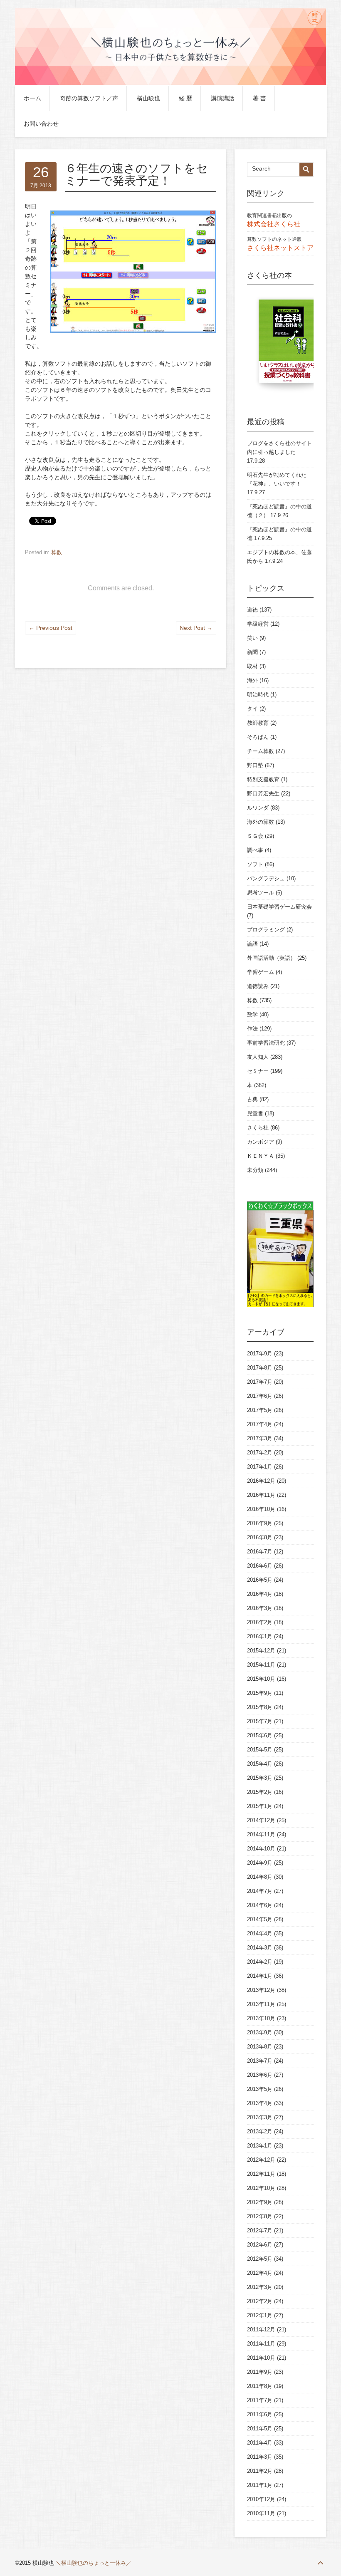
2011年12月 (261, 2330)
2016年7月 (260, 1552)
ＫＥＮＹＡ (261, 1156)
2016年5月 (260, 1580)
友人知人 (258, 1057)
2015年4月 (260, 1764)
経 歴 (185, 98)
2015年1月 (260, 1806)
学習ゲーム (261, 972)
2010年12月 (261, 2499)
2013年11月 (261, 2004)
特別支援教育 (263, 779)
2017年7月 (260, 1382)
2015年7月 (260, 1721)
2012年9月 (260, 2202)
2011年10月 (261, 2358)
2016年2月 (260, 1622)
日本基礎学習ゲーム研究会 (279, 907)
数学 (252, 1014)
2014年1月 (260, 1976)
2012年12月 (261, 2160)
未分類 (255, 1170)
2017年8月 (260, 1368)
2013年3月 (260, 2117)
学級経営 (258, 624)
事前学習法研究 (266, 1043)
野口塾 (255, 765)
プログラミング (266, 930)
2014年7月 (260, 1891)
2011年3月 (260, 2457)
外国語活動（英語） (271, 958)
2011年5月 (260, 2429)
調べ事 (255, 850)
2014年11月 (261, 1834)
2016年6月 (260, 1566)
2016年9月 (260, 1523)
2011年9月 (260, 2372)
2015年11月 (261, 1665)
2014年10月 (261, 1849)
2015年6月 (260, 1735)
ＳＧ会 (255, 836)
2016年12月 (261, 1481)
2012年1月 (260, 2315)
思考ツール (261, 893)
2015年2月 (260, 1792)
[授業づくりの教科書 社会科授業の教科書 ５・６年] (289, 345)
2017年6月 (260, 1396)
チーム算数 (261, 751)
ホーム (32, 98)
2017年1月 (260, 1467)
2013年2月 (260, 2131)
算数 (57, 552)
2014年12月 (261, 1820)
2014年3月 (260, 1948)
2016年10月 (261, 1509)
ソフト (255, 864)
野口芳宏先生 (263, 794)
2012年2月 (260, 2301)
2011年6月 (260, 2414)
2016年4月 (260, 1594)
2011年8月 (260, 2386)
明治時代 (258, 695)
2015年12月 (261, 1651)
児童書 (255, 1113)
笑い (252, 638)
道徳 (252, 610)
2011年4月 (260, 2443)
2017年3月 (260, 1438)
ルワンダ (258, 808)
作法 (252, 1029)
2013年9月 (260, 2032)
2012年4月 (260, 2273)
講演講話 (222, 98)
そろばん (258, 737)
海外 (252, 680)
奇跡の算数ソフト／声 (89, 98)
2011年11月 (261, 2344)
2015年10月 (261, 1679)
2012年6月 (260, 2245)
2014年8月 (260, 1877)
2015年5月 (260, 1750)
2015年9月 (260, 1693)
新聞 (252, 652)
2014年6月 (260, 1905)
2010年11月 (261, 2513)
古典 (252, 1099)
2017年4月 (260, 1424)
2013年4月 (260, 2103)
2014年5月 (260, 1919)
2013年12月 (261, 1990)
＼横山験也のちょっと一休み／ (94, 2563)
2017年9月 (260, 1354)
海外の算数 (261, 822)
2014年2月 (260, 1962)
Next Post (196, 628)
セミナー (258, 1071)
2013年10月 (261, 2018)
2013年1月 (260, 2146)
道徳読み (258, 986)
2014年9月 (260, 1863)
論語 (252, 944)
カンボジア (261, 1142)
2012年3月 (260, 2287)
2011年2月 (260, 2471)
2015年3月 (260, 1778)
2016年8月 (260, 1537)
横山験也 (148, 98)
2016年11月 (261, 1495)
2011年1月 (260, 2485)
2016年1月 (260, 1636)
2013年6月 (260, 2075)
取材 (252, 666)
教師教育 (258, 723)
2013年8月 (260, 2047)
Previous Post (51, 628)
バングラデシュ (266, 878)
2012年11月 (261, 2174)
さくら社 (258, 1128)
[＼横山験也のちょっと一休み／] (170, 84)
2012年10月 (261, 2188)
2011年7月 (260, 2400)
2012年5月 (260, 2259)
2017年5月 (260, 1410)
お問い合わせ (41, 124)
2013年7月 (260, 2061)
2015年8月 (260, 1707)
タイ (252, 709)
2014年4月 (260, 1933)
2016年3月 (260, 1608)
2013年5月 (260, 2089)
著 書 (259, 98)
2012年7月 (260, 2230)
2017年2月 (260, 1453)
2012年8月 (260, 2216)
